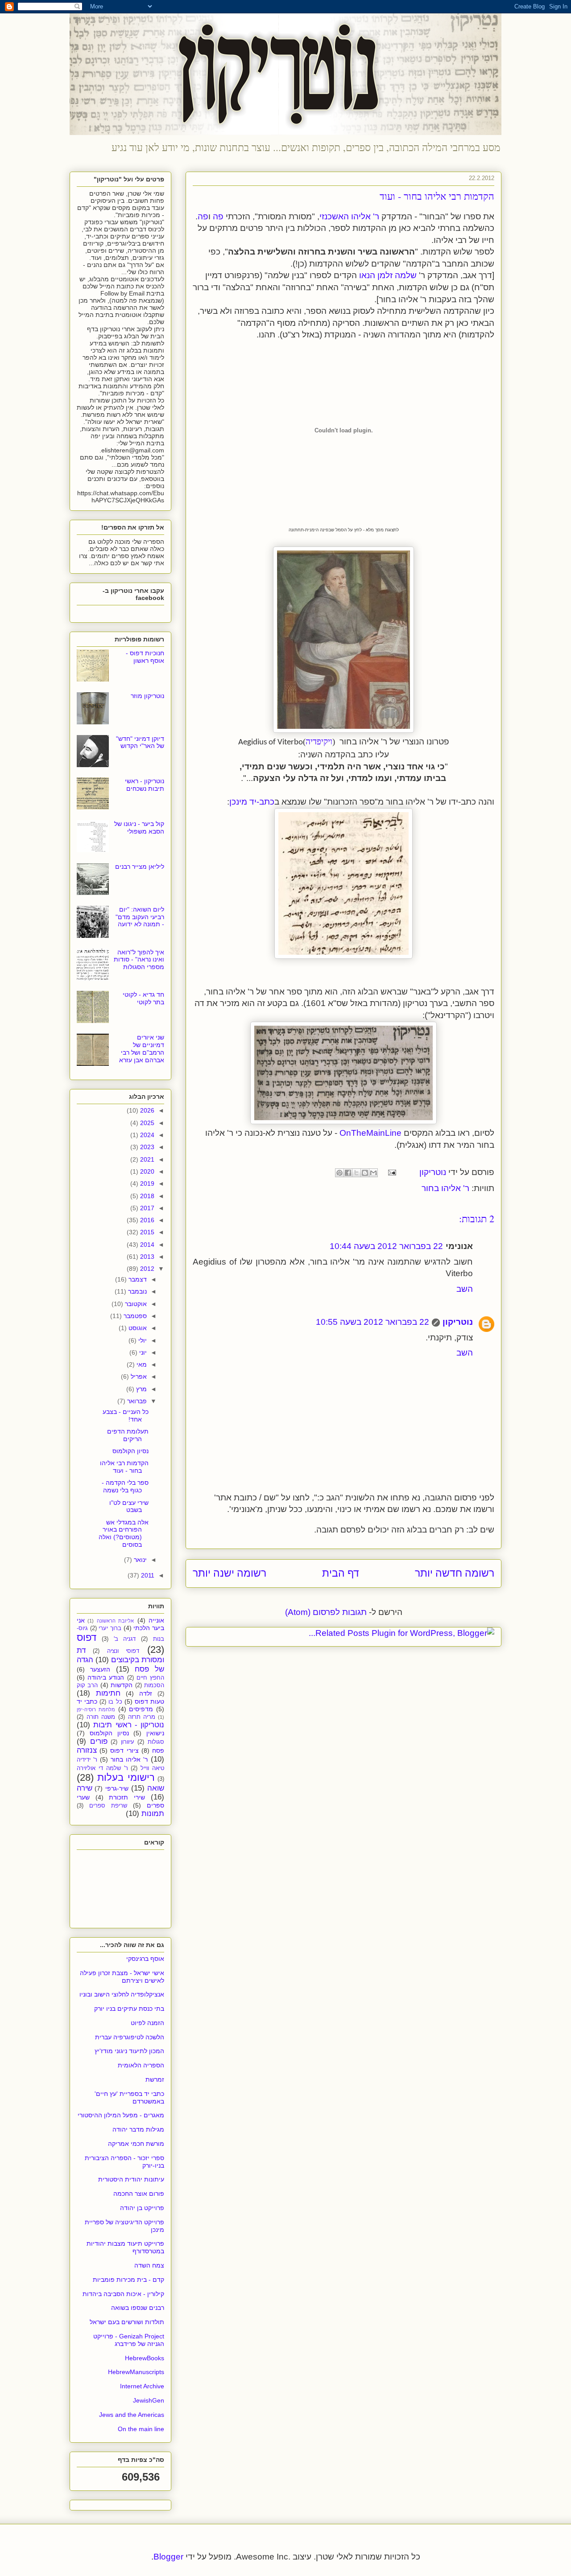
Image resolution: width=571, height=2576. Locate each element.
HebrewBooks (145, 2358)
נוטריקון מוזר (147, 696)
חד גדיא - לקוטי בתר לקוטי (143, 998)
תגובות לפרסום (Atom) (326, 1612)
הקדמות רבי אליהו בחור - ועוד (124, 1467)
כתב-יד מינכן (252, 802)
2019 (146, 1183)
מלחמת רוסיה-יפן (96, 1709)
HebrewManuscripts (136, 2372)
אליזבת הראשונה (115, 1621)
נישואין (155, 1733)
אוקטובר (135, 1304)
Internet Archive (142, 2386)
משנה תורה (101, 1717)
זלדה (146, 1693)
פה (218, 216)
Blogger (168, 2557)
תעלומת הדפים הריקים (128, 1435)
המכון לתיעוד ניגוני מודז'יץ (129, 2051)
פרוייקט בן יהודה (142, 2208)
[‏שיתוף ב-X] (356, 1173)
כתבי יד (87, 1701)
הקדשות (122, 1685)
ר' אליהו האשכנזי (349, 216)
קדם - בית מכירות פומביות (128, 2280)
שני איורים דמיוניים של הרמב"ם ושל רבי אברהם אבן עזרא (142, 1048)
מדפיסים (141, 1709)
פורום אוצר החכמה (139, 2194)
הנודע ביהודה (106, 1677)
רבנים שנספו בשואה (138, 2308)
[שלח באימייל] (373, 1173)
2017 (146, 1208)
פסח (158, 1750)
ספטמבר (134, 1316)
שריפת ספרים (108, 1806)
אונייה (156, 1620)
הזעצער (100, 1669)
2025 (146, 1123)
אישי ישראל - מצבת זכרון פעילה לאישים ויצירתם (122, 1977)
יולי (142, 1340)
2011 (147, 1575)
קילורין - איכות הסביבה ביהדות (123, 2294)
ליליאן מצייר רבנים (140, 867)
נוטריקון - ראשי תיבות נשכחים (145, 785)
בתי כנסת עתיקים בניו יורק (129, 2009)
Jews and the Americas (132, 2415)
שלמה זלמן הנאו (388, 275)
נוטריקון (458, 1322)
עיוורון (128, 1742)
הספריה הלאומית (141, 2065)
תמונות (153, 1814)
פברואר (136, 1401)
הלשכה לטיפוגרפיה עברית (130, 2037)
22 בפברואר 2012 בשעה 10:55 (372, 1322)
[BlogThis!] (365, 1173)
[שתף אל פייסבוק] (348, 1173)
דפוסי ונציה (123, 1651)
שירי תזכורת (127, 1797)
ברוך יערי (110, 1628)
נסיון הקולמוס (130, 1451)
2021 (146, 1159)
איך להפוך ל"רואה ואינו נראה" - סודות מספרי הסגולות (139, 960)
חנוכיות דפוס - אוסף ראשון (145, 657)
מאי (141, 1364)
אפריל (138, 1376)
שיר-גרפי (117, 1788)
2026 (146, 1110)
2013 (146, 1257)
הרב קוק (87, 1685)
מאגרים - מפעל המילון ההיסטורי (121, 2115)
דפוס (87, 1637)
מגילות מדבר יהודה (138, 2129)
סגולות (156, 1742)
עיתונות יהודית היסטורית (131, 2179)
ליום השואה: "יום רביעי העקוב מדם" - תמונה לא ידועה (140, 917)
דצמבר (137, 1279)
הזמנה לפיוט (147, 2023)
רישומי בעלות (126, 1777)
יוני (142, 1352)
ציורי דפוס (124, 1750)
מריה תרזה (142, 1717)
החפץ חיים (150, 1678)
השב (465, 1289)
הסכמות (154, 1685)
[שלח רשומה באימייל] (393, 1172)
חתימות (108, 1693)
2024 (146, 1135)
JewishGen (149, 2400)
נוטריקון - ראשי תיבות (129, 1725)
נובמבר (137, 1291)
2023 (146, 1147)
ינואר (139, 1560)
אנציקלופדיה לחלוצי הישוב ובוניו (122, 1994)
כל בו (115, 1702)
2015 (146, 1232)
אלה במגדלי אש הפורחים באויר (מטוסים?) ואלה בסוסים (124, 1533)
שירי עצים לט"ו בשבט (129, 1506)
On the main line (141, 2429)
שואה (156, 1788)
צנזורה (87, 1750)
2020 (146, 1171)
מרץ (141, 1389)
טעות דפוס (149, 1701)
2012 (146, 1269)
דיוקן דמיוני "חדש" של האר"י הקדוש (140, 742)
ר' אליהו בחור (445, 1188)
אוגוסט (137, 1328)
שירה (85, 1788)
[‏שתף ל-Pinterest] (339, 1173)
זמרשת (155, 2079)
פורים (99, 1741)
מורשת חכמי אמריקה (136, 2144)
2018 (146, 1196)
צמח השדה (149, 2265)
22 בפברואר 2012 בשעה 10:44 (386, 1246)
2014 (146, 1245)
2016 (146, 1220)
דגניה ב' (125, 1639)
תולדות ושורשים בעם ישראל (127, 2322)
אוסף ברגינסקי (145, 1959)
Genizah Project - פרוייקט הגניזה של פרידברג (129, 2340)
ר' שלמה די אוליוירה (102, 1768)
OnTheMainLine (370, 1133)
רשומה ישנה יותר (230, 1573)
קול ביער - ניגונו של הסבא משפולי (139, 828)
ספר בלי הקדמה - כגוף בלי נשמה (125, 1486)
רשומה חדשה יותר (455, 1573)
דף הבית (341, 1573)
